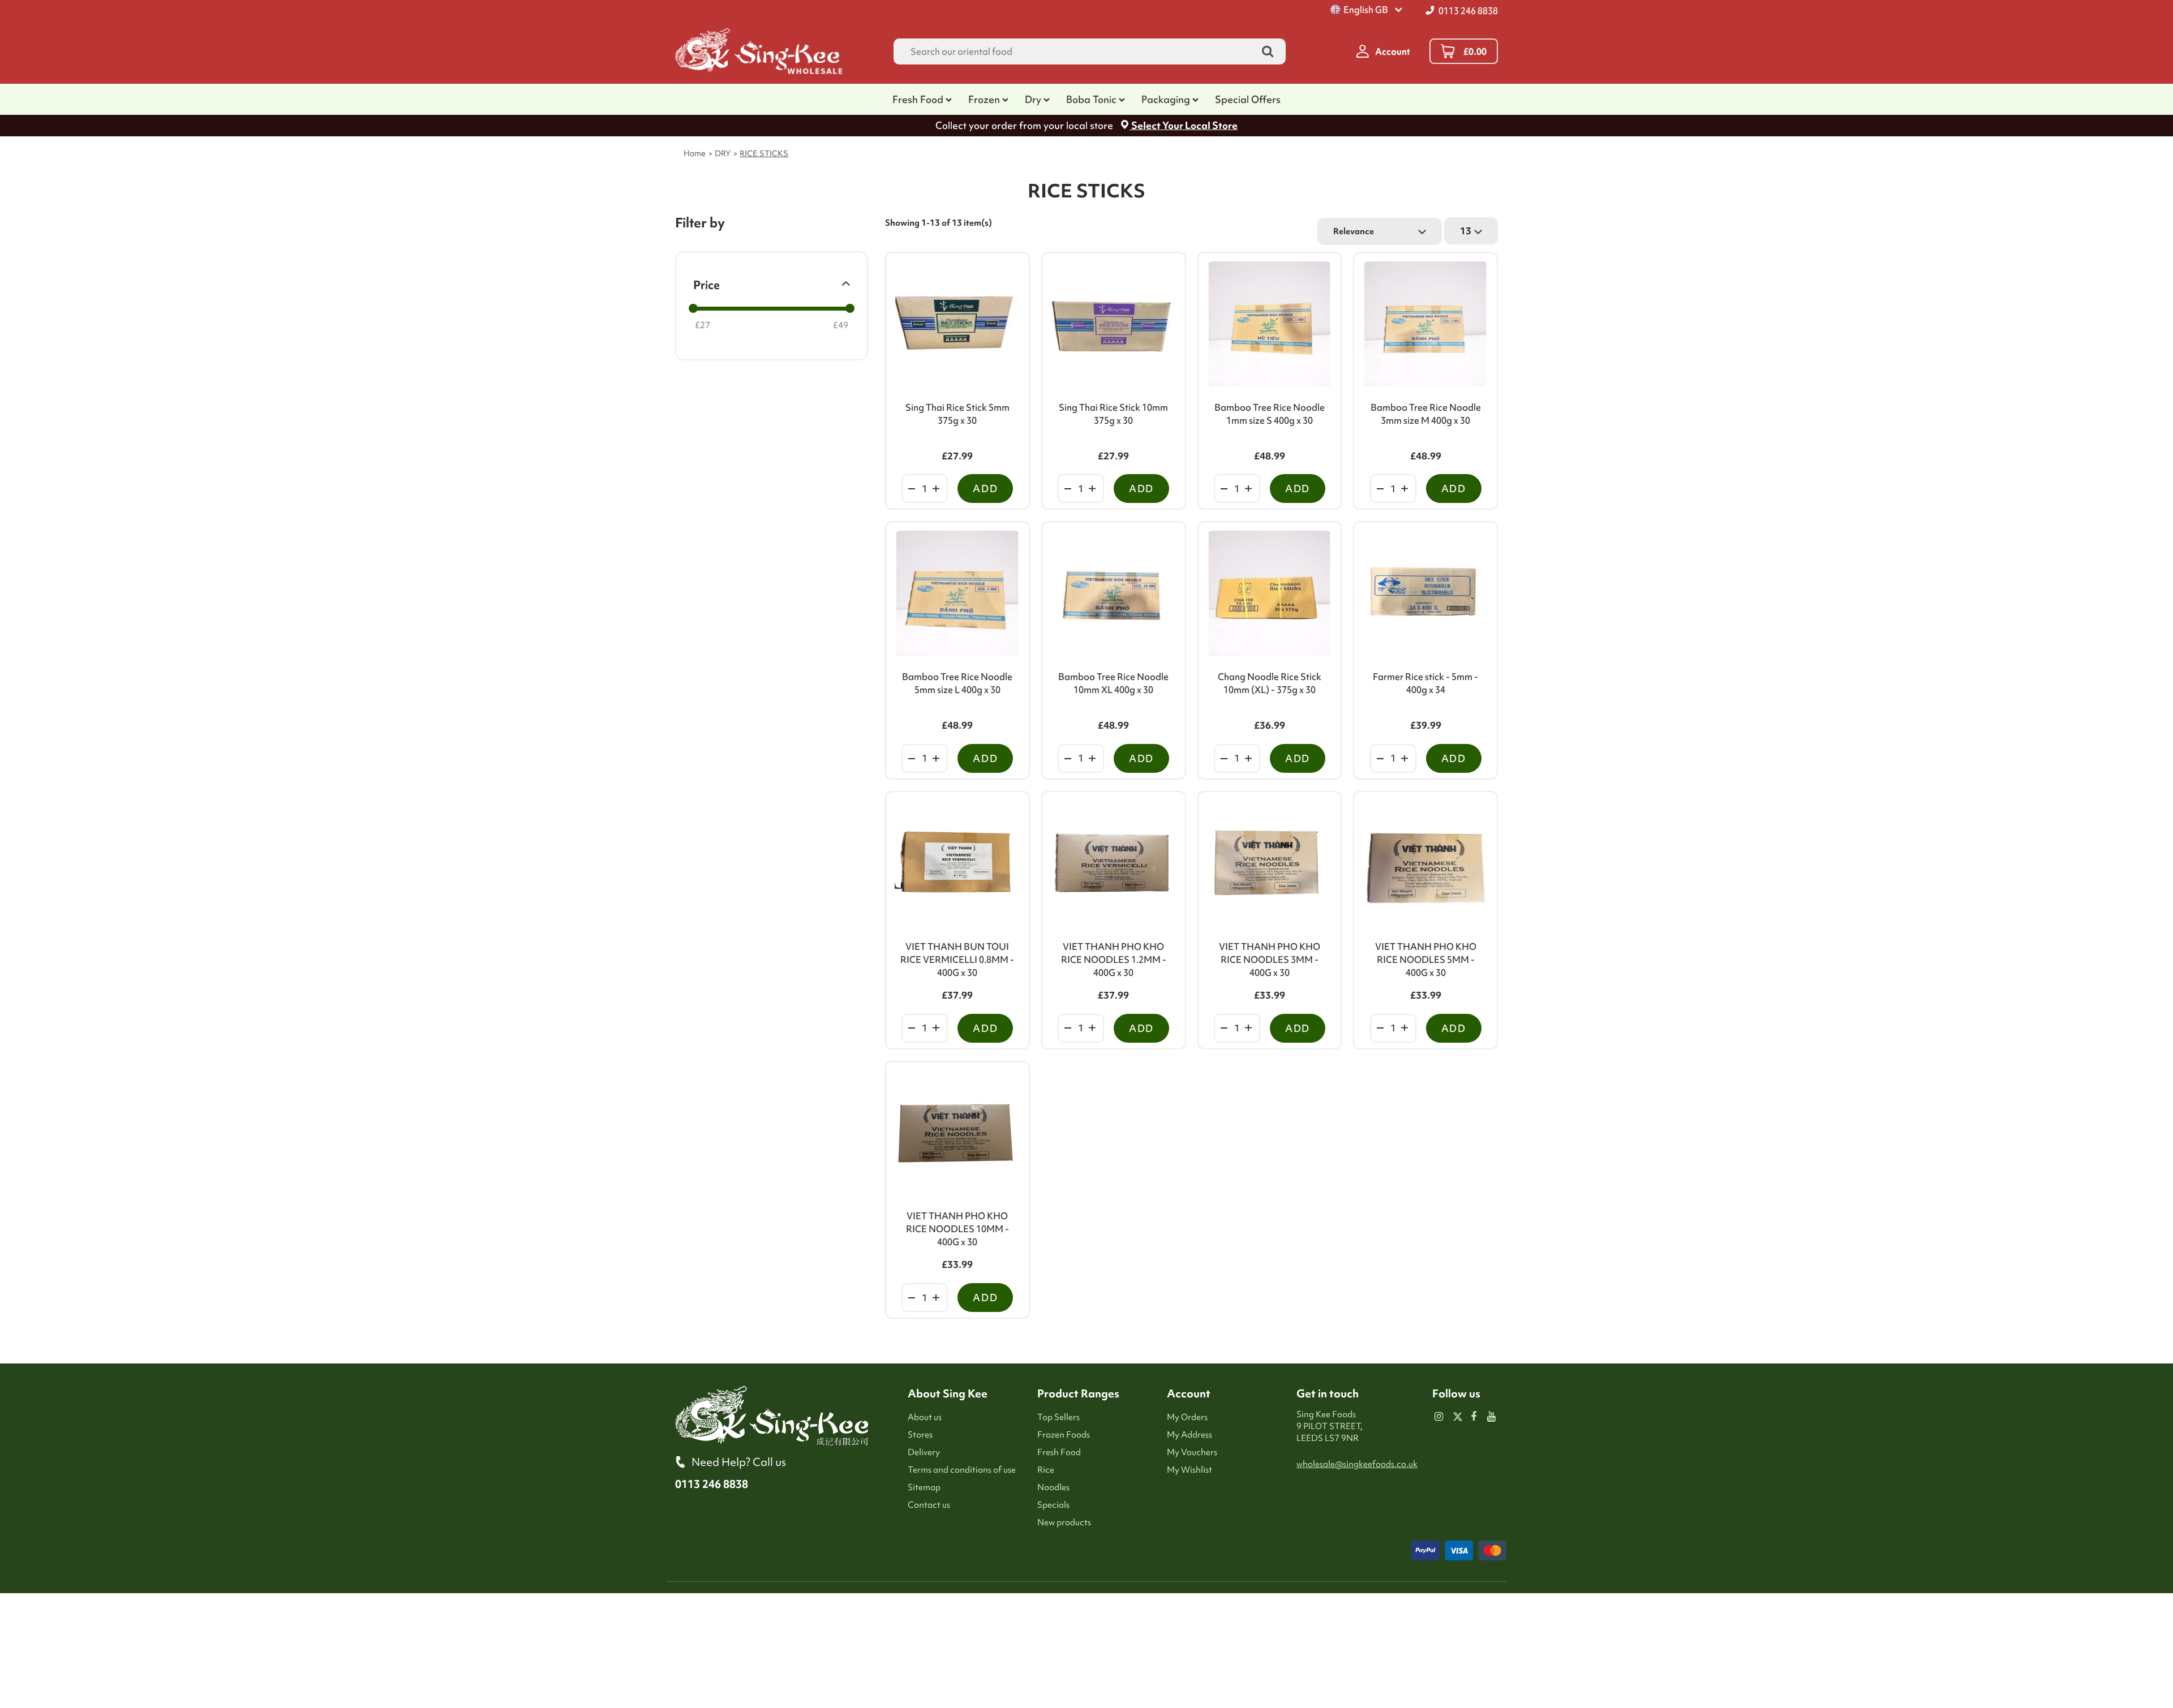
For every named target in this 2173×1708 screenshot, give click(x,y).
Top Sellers (1058, 1417)
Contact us (929, 1505)
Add (985, 489)
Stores (920, 1435)
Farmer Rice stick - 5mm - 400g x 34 (1425, 683)
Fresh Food (1059, 1452)
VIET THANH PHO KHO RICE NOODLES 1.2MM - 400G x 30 (1114, 960)
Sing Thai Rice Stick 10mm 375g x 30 (1113, 414)
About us (925, 1417)
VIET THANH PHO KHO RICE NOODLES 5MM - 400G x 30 (1426, 960)
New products (1064, 1522)
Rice (1046, 1470)
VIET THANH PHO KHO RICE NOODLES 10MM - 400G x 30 (957, 1229)
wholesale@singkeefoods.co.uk (1357, 1464)
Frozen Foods (1064, 1435)
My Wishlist (1189, 1470)
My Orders (1187, 1417)
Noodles (1053, 1487)
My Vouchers (1192, 1452)
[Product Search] (1268, 52)
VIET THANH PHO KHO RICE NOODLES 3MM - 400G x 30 (1270, 960)
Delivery (924, 1452)
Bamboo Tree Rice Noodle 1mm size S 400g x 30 (1270, 414)
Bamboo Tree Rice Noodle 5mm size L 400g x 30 (957, 683)
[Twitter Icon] (1456, 1417)
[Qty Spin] (912, 489)
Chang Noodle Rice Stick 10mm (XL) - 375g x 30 (1270, 683)
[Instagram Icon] (1439, 1417)
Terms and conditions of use (962, 1470)
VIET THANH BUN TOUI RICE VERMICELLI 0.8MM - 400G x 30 (957, 960)
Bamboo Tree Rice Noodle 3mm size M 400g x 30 (1426, 414)
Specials (1053, 1505)
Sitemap (924, 1487)
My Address (1189, 1435)
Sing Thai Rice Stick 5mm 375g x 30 (957, 414)
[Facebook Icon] (1474, 1417)
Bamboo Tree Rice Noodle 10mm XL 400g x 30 (1113, 683)
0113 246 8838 (1468, 11)
